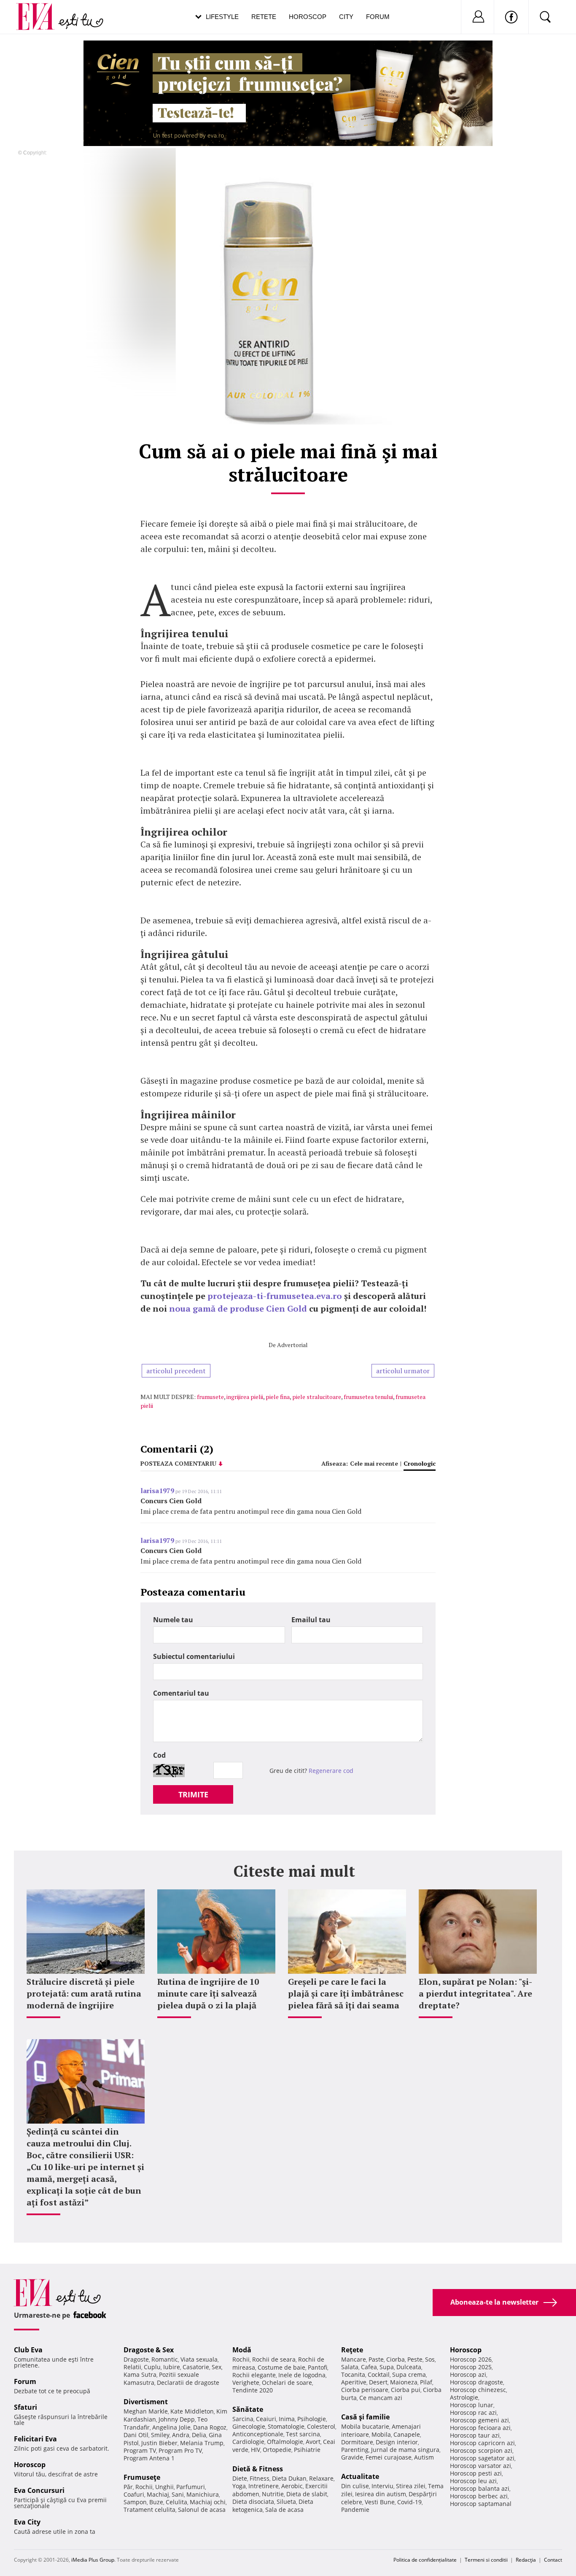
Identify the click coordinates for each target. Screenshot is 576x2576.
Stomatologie (286, 2426)
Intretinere (264, 2486)
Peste (415, 2359)
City (346, 17)
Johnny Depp (177, 2419)
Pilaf (426, 2382)
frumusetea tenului (368, 1397)
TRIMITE (193, 1794)
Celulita (176, 2502)
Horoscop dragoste (476, 2382)
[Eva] (40, 10)
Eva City (27, 2522)
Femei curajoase (389, 2457)
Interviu (382, 2486)
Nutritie (273, 2494)
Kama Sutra (140, 2374)
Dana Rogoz (210, 2427)
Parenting (355, 2450)
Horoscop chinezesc (478, 2390)
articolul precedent (176, 1371)
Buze (156, 2502)
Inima (287, 2419)
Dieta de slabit (307, 2494)
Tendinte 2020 (253, 2390)
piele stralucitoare (317, 1397)
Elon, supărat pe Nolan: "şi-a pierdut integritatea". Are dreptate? (475, 1993)
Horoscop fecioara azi (480, 2428)
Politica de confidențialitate (425, 2560)
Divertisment (146, 2402)
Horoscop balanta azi (480, 2488)
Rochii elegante (254, 2375)
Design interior (397, 2442)
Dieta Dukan (289, 2478)
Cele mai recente (374, 1463)
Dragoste (136, 2359)
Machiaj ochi (208, 2502)
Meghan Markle (146, 2411)
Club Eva (28, 2350)
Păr (128, 2487)
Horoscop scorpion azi (481, 2450)
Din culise (355, 2486)
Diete (240, 2478)
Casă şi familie (365, 2417)
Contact (553, 2560)
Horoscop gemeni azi (479, 2420)
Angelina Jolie (171, 2427)
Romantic (165, 2359)
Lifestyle (222, 17)
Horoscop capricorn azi (482, 2443)
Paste (376, 2359)
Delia (199, 2435)
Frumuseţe (142, 2477)
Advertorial (292, 1345)
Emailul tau (311, 1620)
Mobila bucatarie (365, 2426)
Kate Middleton (192, 2411)
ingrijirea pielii (245, 1397)
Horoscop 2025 (471, 2367)
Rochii (144, 2487)
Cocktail (379, 2374)
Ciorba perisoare (365, 2390)
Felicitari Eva (35, 2439)
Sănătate (248, 2409)
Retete (264, 17)
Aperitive (354, 2382)
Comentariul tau (181, 1693)
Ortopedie (277, 2450)
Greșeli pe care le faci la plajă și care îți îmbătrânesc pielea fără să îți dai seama (346, 1993)
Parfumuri (191, 2487)
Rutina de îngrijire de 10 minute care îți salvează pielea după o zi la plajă (208, 1993)
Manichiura (203, 2494)
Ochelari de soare (287, 2383)
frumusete (210, 1397)
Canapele (407, 2434)
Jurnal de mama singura (405, 2450)
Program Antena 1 (149, 2458)
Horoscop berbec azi (479, 2496)
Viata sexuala (199, 2359)
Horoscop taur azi (475, 2435)
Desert (378, 2382)
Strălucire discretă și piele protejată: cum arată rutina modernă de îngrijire (84, 1993)
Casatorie (196, 2367)
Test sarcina (303, 2434)
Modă (242, 2350)
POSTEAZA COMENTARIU (178, 1463)
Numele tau (173, 1620)
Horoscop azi (468, 2374)
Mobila (381, 2434)
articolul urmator (403, 1371)
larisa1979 (157, 1491)
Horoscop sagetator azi (482, 2458)
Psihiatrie (307, 2450)
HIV (256, 2450)
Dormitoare (357, 2442)
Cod (159, 1755)
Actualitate (360, 2476)
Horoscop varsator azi (480, 2466)
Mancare (354, 2359)
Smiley (160, 2435)
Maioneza (404, 2382)
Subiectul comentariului (194, 1656)
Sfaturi (26, 2407)
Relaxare (321, 2478)
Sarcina (243, 2419)
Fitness (260, 2478)
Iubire (172, 2367)
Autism (424, 2457)
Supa (387, 2367)
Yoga (239, 2486)
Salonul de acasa (202, 2510)
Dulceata (409, 2367)
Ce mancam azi (381, 2398)
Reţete (352, 2350)
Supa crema (409, 2374)
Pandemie (355, 2510)
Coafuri (134, 2494)
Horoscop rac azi (473, 2412)
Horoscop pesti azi (476, 2473)
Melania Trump (202, 2443)
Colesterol (321, 2426)
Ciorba (396, 2359)
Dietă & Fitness (258, 2469)
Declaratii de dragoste (188, 2383)
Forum (378, 17)
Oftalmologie (285, 2442)
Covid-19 (409, 2502)
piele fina (278, 1397)
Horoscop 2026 (471, 2359)
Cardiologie (248, 2442)
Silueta (286, 2502)
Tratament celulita (149, 2510)
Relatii (132, 2367)
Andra (181, 2435)
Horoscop (308, 17)
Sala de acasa (284, 2510)
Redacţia (526, 2560)
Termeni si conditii (486, 2560)
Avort (313, 2442)
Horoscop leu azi (473, 2481)
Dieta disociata (253, 2502)
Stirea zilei (411, 2486)
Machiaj (158, 2494)
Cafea (369, 2367)
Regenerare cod (331, 1771)
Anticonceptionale (258, 2434)
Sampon (135, 2502)
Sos (430, 2359)
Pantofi (318, 2367)
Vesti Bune (380, 2502)
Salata (350, 2367)
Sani (178, 2494)
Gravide (352, 2457)
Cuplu (152, 2367)
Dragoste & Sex (149, 2350)
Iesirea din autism (381, 2494)
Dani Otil (136, 2435)
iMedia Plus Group (93, 2560)
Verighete (246, 2383)
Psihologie (312, 2419)
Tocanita (353, 2374)
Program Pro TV (180, 2450)
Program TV (140, 2450)
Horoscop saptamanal (481, 2504)
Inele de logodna (302, 2375)
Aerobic (292, 2486)
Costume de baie (281, 2367)
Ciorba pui (406, 2390)
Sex (217, 2367)
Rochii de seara (274, 2359)
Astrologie (464, 2397)
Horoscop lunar (472, 2405)
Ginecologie (249, 2426)
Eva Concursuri (39, 2490)
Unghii (164, 2487)
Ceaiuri (266, 2419)
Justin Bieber (159, 2443)
